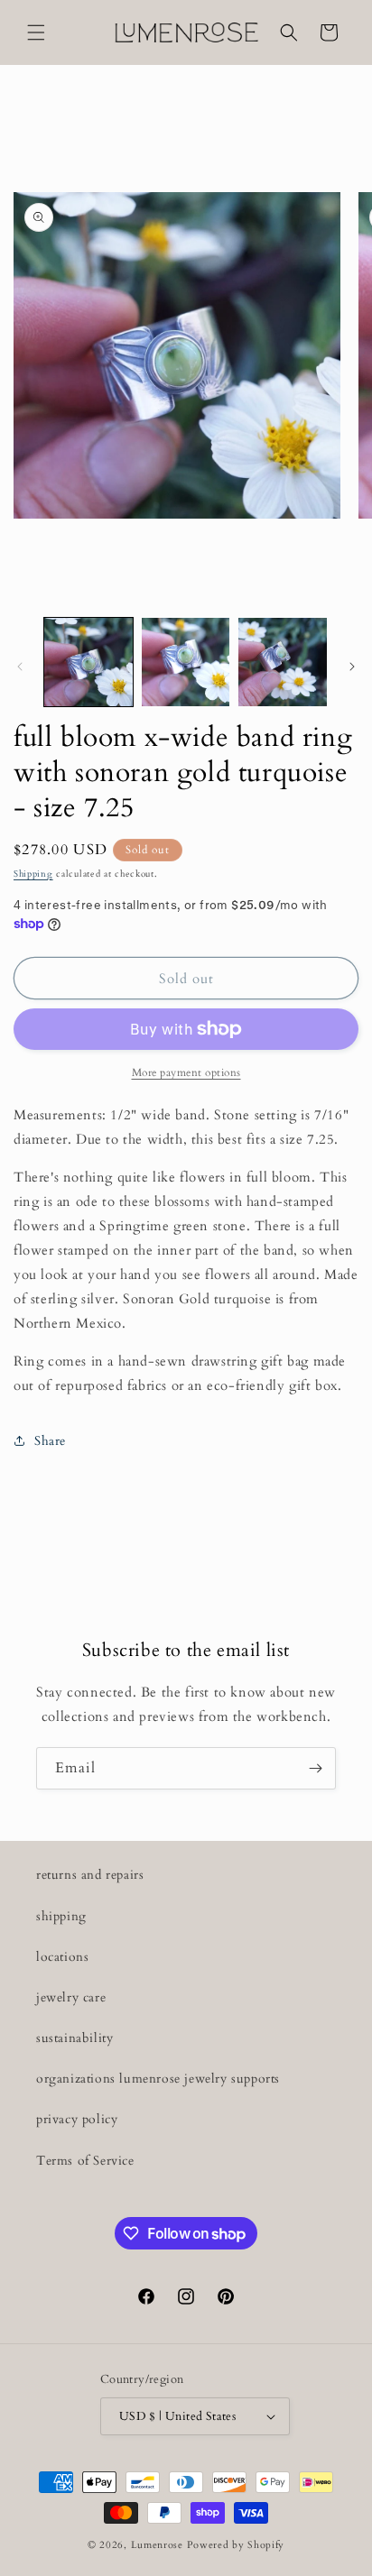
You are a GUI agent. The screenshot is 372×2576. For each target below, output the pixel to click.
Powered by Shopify (236, 2545)
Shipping (33, 874)
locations (62, 1957)
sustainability (74, 2038)
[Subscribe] (315, 1768)
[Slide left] (20, 667)
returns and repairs (90, 1875)
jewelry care (71, 1997)
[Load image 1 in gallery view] (88, 662)
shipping (61, 1916)
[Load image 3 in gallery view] (283, 662)
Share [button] (50, 1441)
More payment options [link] (186, 1072)
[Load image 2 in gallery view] (186, 662)
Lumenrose (159, 2545)
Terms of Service (85, 2161)
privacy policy (77, 2119)
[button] (36, 32)
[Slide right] (352, 667)
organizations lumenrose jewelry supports (158, 2079)
